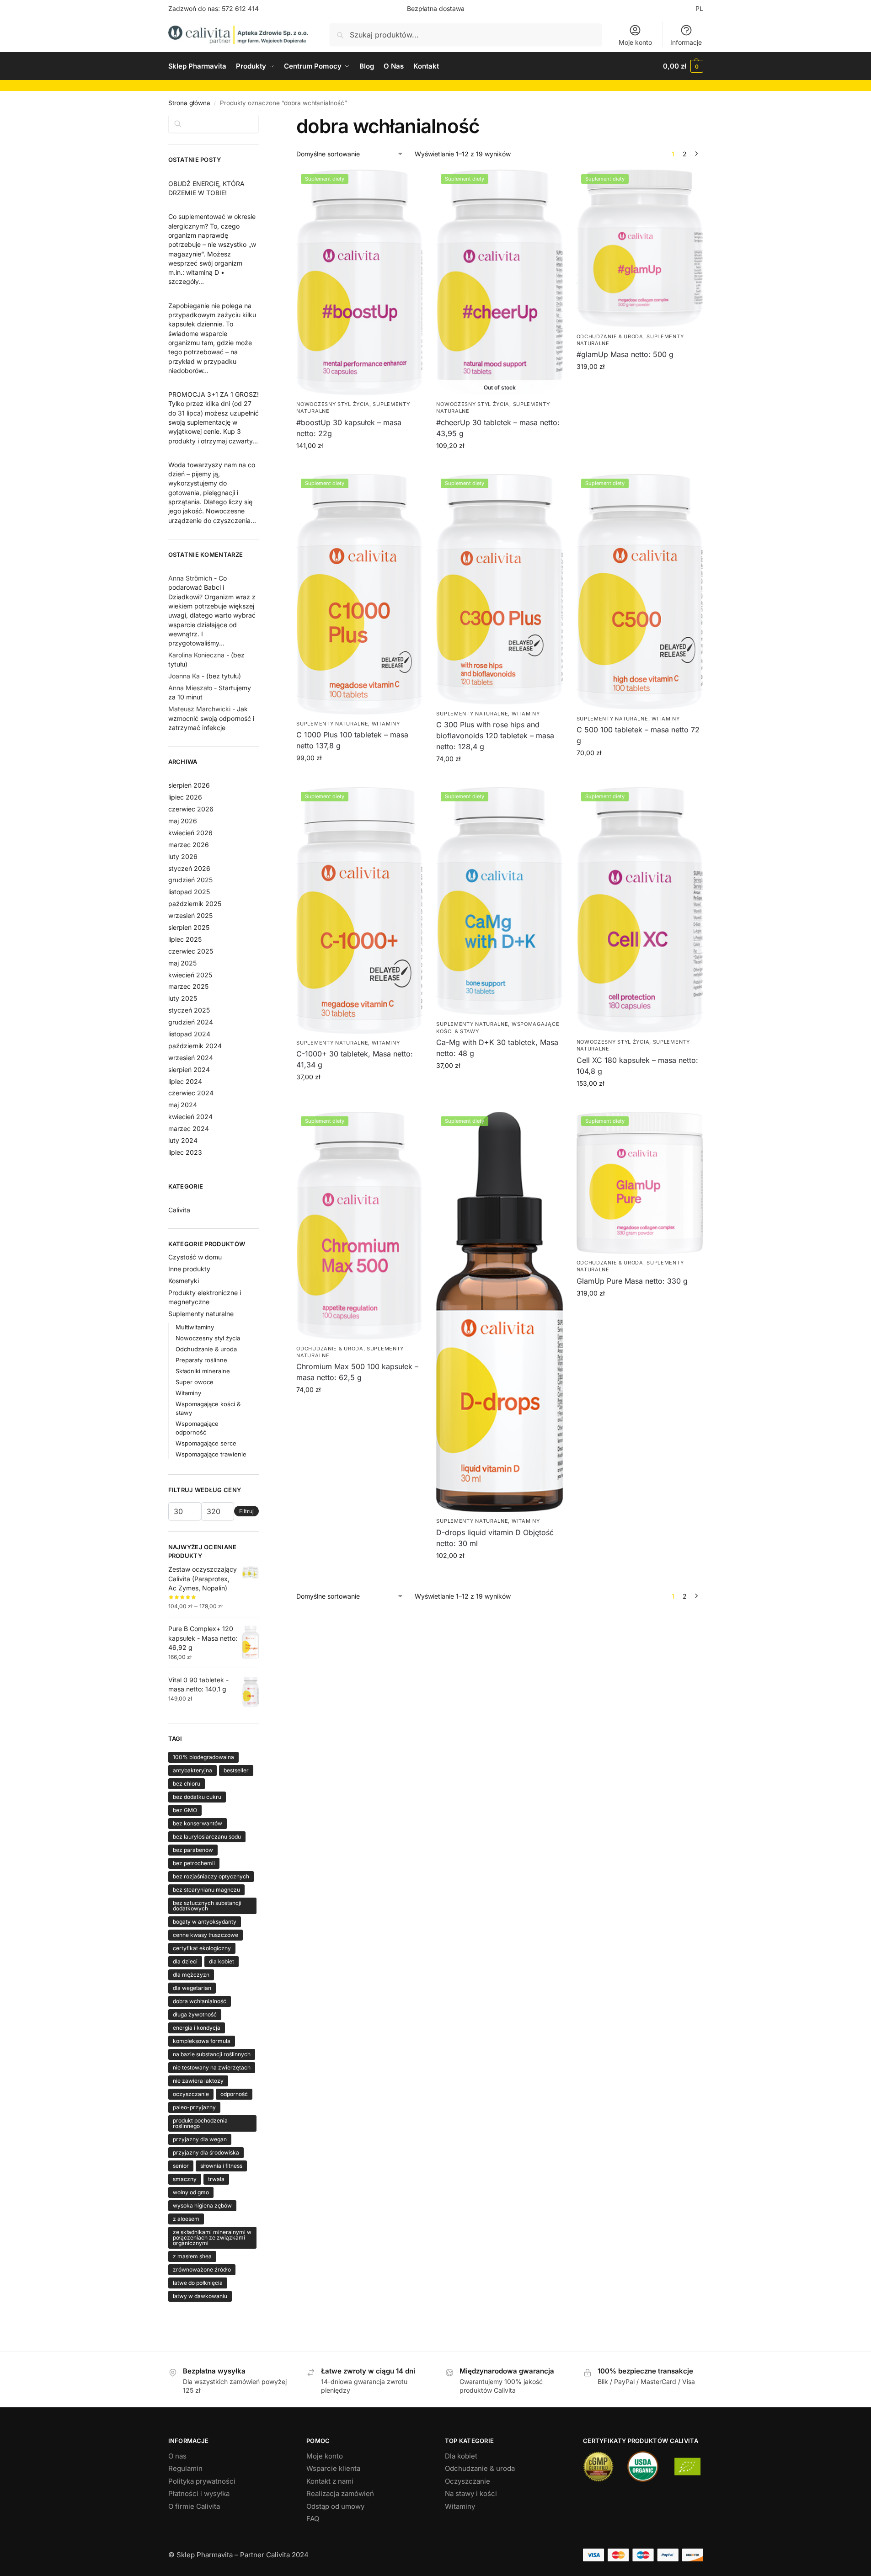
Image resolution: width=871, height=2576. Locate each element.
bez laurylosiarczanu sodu (207, 1837)
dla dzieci (185, 1961)
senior (181, 2166)
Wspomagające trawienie (211, 1454)
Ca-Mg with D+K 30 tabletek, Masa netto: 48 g (497, 1048)
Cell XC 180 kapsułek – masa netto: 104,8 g (637, 1066)
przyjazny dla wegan (200, 2139)
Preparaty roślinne (201, 1360)
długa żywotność (195, 2014)
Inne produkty (189, 1269)
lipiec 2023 (185, 1152)
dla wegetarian (192, 1988)
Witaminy (386, 724)
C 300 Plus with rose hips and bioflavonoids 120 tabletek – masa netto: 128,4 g (495, 736)
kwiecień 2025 (190, 975)
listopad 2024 (189, 1034)
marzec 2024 (189, 1128)
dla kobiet (222, 1961)
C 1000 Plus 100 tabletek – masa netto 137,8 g (352, 740)
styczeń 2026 (189, 868)
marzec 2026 (189, 845)
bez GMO (185, 1810)
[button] (683, 66)
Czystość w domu (195, 1257)
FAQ (313, 2519)
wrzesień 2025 (190, 915)
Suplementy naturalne (332, 724)
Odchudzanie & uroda (610, 336)
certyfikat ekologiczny (202, 1948)
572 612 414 (240, 8)
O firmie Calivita (194, 2506)
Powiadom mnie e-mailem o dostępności (500, 467)
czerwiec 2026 (191, 809)
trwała (216, 2179)
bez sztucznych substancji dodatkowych (207, 1906)
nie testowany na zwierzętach (212, 2067)
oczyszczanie (191, 2094)
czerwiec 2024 (191, 1093)
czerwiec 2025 (191, 951)
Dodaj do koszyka (360, 465)
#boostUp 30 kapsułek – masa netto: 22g (349, 428)
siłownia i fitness (221, 2166)
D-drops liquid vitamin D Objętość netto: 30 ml (495, 1538)
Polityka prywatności (202, 2481)
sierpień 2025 (189, 927)
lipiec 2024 (185, 1081)
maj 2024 (183, 1105)
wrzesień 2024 (191, 1058)
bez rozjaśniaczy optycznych (211, 1876)
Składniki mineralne (203, 1371)
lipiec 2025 (185, 939)
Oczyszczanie (468, 2481)
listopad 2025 (189, 892)
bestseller (236, 1770)
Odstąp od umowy (335, 2506)
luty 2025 (183, 998)
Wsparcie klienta (333, 2468)
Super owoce (195, 1382)
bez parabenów (193, 1850)
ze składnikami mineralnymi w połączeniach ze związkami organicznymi (212, 2237)
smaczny (185, 2179)
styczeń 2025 (189, 1010)
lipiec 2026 (185, 797)
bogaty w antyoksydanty (205, 1922)
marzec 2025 (188, 986)
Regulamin (185, 2468)
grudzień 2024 (191, 1022)
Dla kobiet (461, 2456)
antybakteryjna (192, 1770)
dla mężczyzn (191, 1975)
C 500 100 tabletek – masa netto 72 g (638, 735)
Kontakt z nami (330, 2481)
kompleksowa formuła (202, 2041)
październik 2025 (195, 904)
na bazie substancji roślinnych (212, 2054)
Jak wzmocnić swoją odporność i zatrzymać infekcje (211, 718)
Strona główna (189, 103)
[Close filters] (262, 120)
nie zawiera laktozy (198, 2081)
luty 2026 (183, 856)
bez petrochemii (194, 1863)
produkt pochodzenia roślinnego (200, 2123)
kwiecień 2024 (190, 1117)
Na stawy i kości (471, 2493)
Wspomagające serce (206, 1443)
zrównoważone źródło (202, 2269)
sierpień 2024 (189, 1069)
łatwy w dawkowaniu (200, 2296)
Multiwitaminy (195, 1327)
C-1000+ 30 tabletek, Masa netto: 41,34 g (355, 1059)
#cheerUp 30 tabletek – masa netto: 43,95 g (498, 428)
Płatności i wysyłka (199, 2493)
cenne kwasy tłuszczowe (206, 1935)
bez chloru (187, 1784)
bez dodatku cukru (197, 1797)
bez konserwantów (198, 1823)
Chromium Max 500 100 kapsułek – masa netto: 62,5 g (357, 1372)
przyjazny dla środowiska (206, 2152)
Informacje (686, 42)
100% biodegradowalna (203, 1757)
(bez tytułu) (224, 676)
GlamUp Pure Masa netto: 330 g (632, 1281)
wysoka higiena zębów (202, 2205)
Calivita (179, 1210)
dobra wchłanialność (200, 2001)
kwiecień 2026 (190, 833)
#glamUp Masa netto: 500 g (625, 354)
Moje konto (635, 42)
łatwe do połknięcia (198, 2283)
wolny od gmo (191, 2192)
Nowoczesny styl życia (333, 404)
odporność (234, 2094)
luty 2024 (183, 1140)
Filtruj (246, 1511)
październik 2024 (195, 1046)
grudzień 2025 (190, 880)
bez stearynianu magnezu (206, 1890)
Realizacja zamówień (340, 2493)
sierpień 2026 (189, 785)
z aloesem (186, 2219)
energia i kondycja (197, 2028)
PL (699, 8)
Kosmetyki (184, 1281)
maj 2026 (183, 821)
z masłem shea (192, 2256)
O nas (177, 2456)
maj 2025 (182, 963)
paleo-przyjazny (194, 2107)
